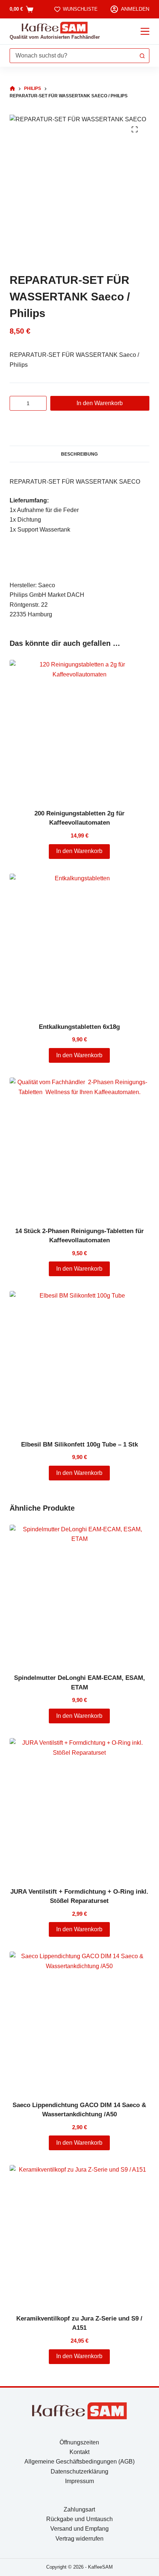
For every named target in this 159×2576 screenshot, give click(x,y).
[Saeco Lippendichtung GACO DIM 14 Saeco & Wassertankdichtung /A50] (79, 2021)
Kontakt (79, 2452)
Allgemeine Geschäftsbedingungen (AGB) (79, 2462)
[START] (12, 89)
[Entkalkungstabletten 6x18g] (79, 943)
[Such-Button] (142, 56)
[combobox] (72, 56)
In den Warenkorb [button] (79, 851)
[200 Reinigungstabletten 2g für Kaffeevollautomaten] (79, 730)
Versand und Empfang (79, 2529)
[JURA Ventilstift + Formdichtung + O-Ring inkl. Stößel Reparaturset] (79, 1808)
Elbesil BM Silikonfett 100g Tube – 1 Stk (79, 1444)
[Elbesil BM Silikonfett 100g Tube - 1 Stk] (79, 1361)
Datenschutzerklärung (79, 2471)
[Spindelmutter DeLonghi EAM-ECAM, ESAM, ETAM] (79, 1594)
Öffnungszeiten (79, 2442)
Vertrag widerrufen (79, 2539)
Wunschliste (80, 9)
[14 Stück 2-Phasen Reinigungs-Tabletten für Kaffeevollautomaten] (79, 1147)
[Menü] (145, 31)
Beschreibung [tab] (79, 454)
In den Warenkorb (100, 403)
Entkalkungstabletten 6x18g (79, 1027)
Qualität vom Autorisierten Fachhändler (55, 37)
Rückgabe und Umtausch (79, 2519)
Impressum (79, 2481)
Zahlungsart (79, 2509)
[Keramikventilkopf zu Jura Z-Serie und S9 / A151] (79, 2235)
